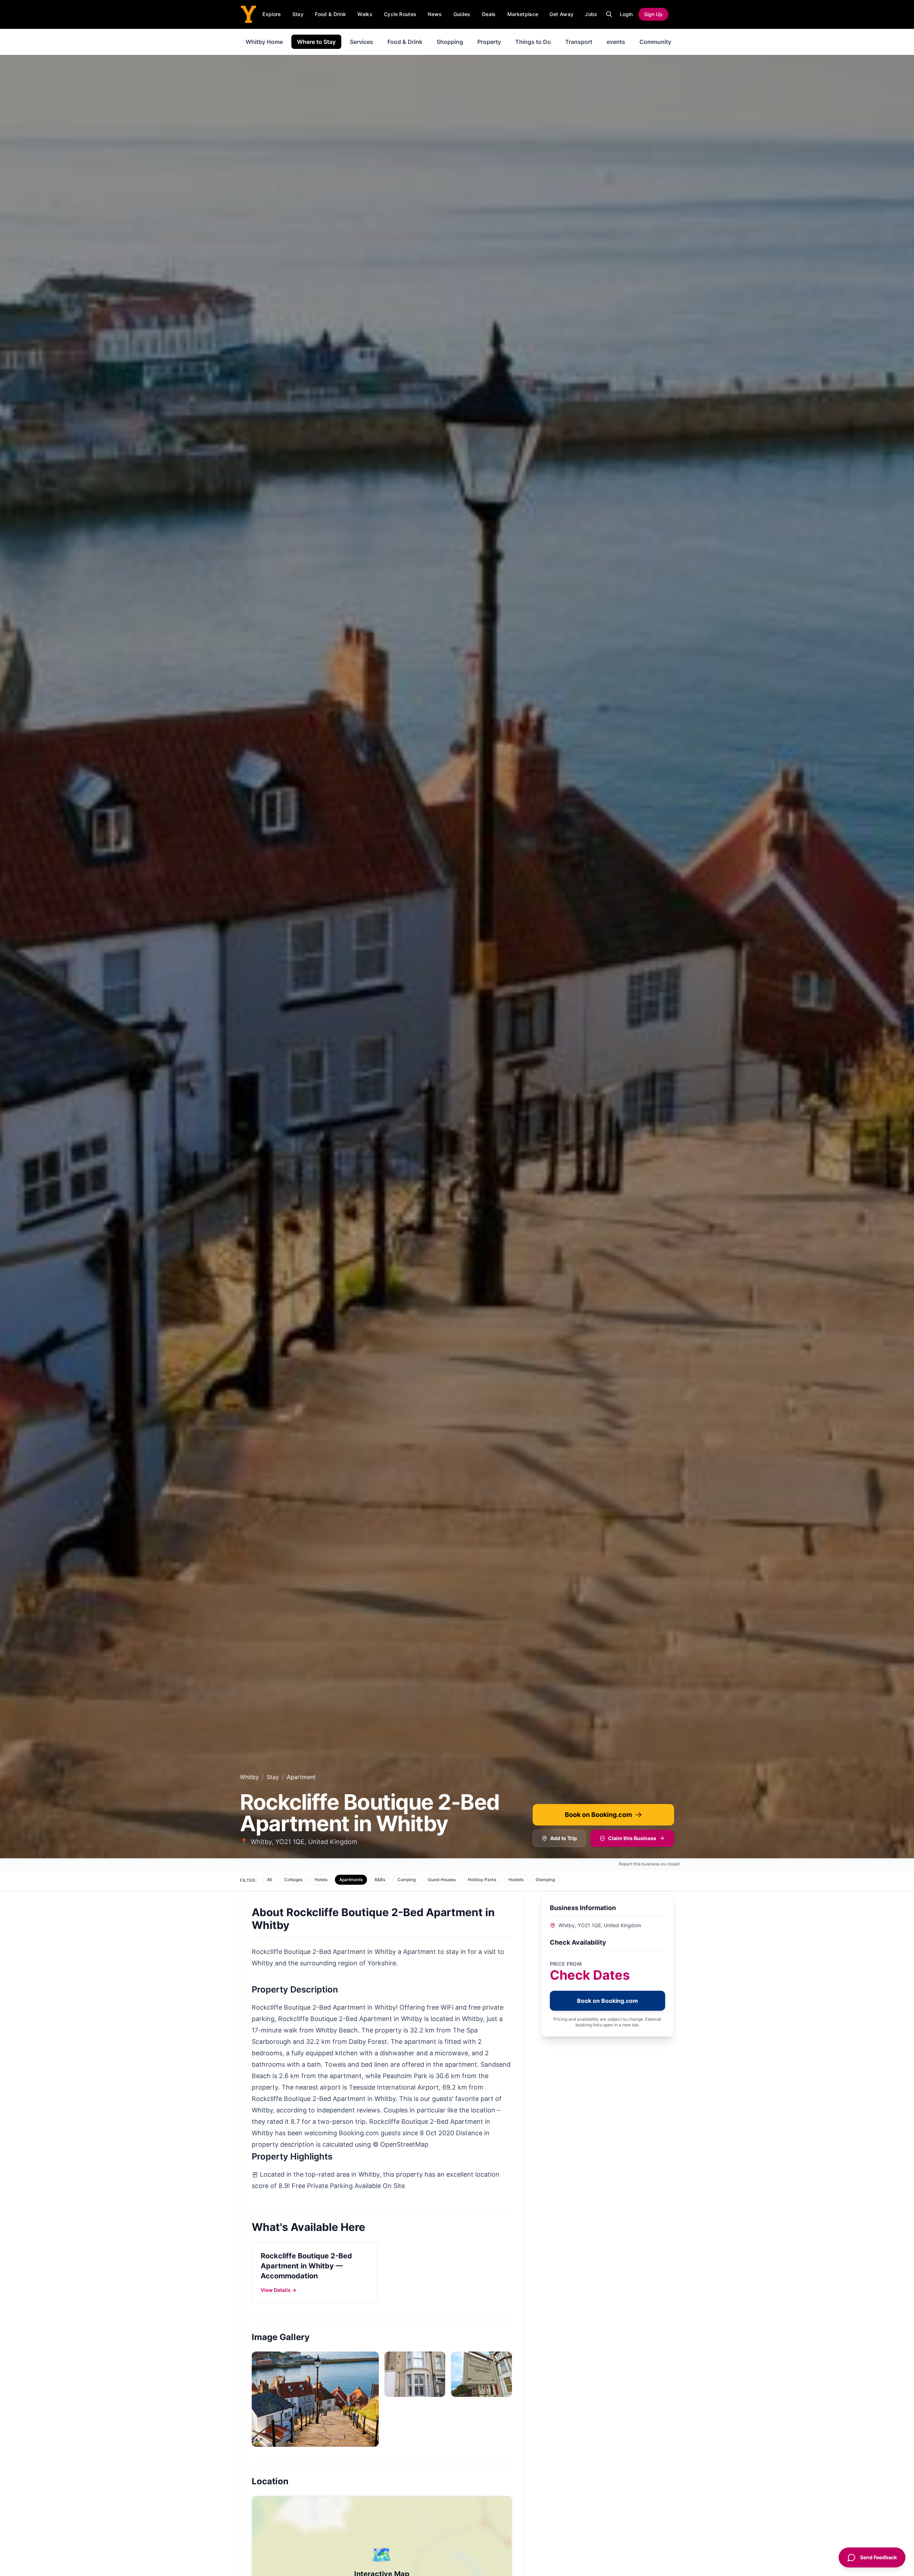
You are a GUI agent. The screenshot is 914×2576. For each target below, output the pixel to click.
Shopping (450, 42)
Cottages (293, 1880)
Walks (365, 14)
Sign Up (653, 14)
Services (361, 42)
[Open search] (609, 14)
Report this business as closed (649, 1864)
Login (626, 14)
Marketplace (523, 14)
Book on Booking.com (598, 1815)
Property (489, 42)
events (616, 42)
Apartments (351, 1880)
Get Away (561, 14)
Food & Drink (330, 14)
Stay (298, 14)
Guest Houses (442, 1880)
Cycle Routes (400, 14)
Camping (406, 1880)
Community (655, 42)
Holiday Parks (482, 1880)
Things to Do (533, 42)
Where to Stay (316, 42)
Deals (489, 14)
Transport (579, 42)
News (435, 14)
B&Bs (380, 1880)
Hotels (321, 1880)
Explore (272, 14)
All (270, 1880)
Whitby (249, 1777)
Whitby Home (264, 42)
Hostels (516, 1880)
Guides (462, 14)
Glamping (545, 1880)
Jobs (591, 14)
